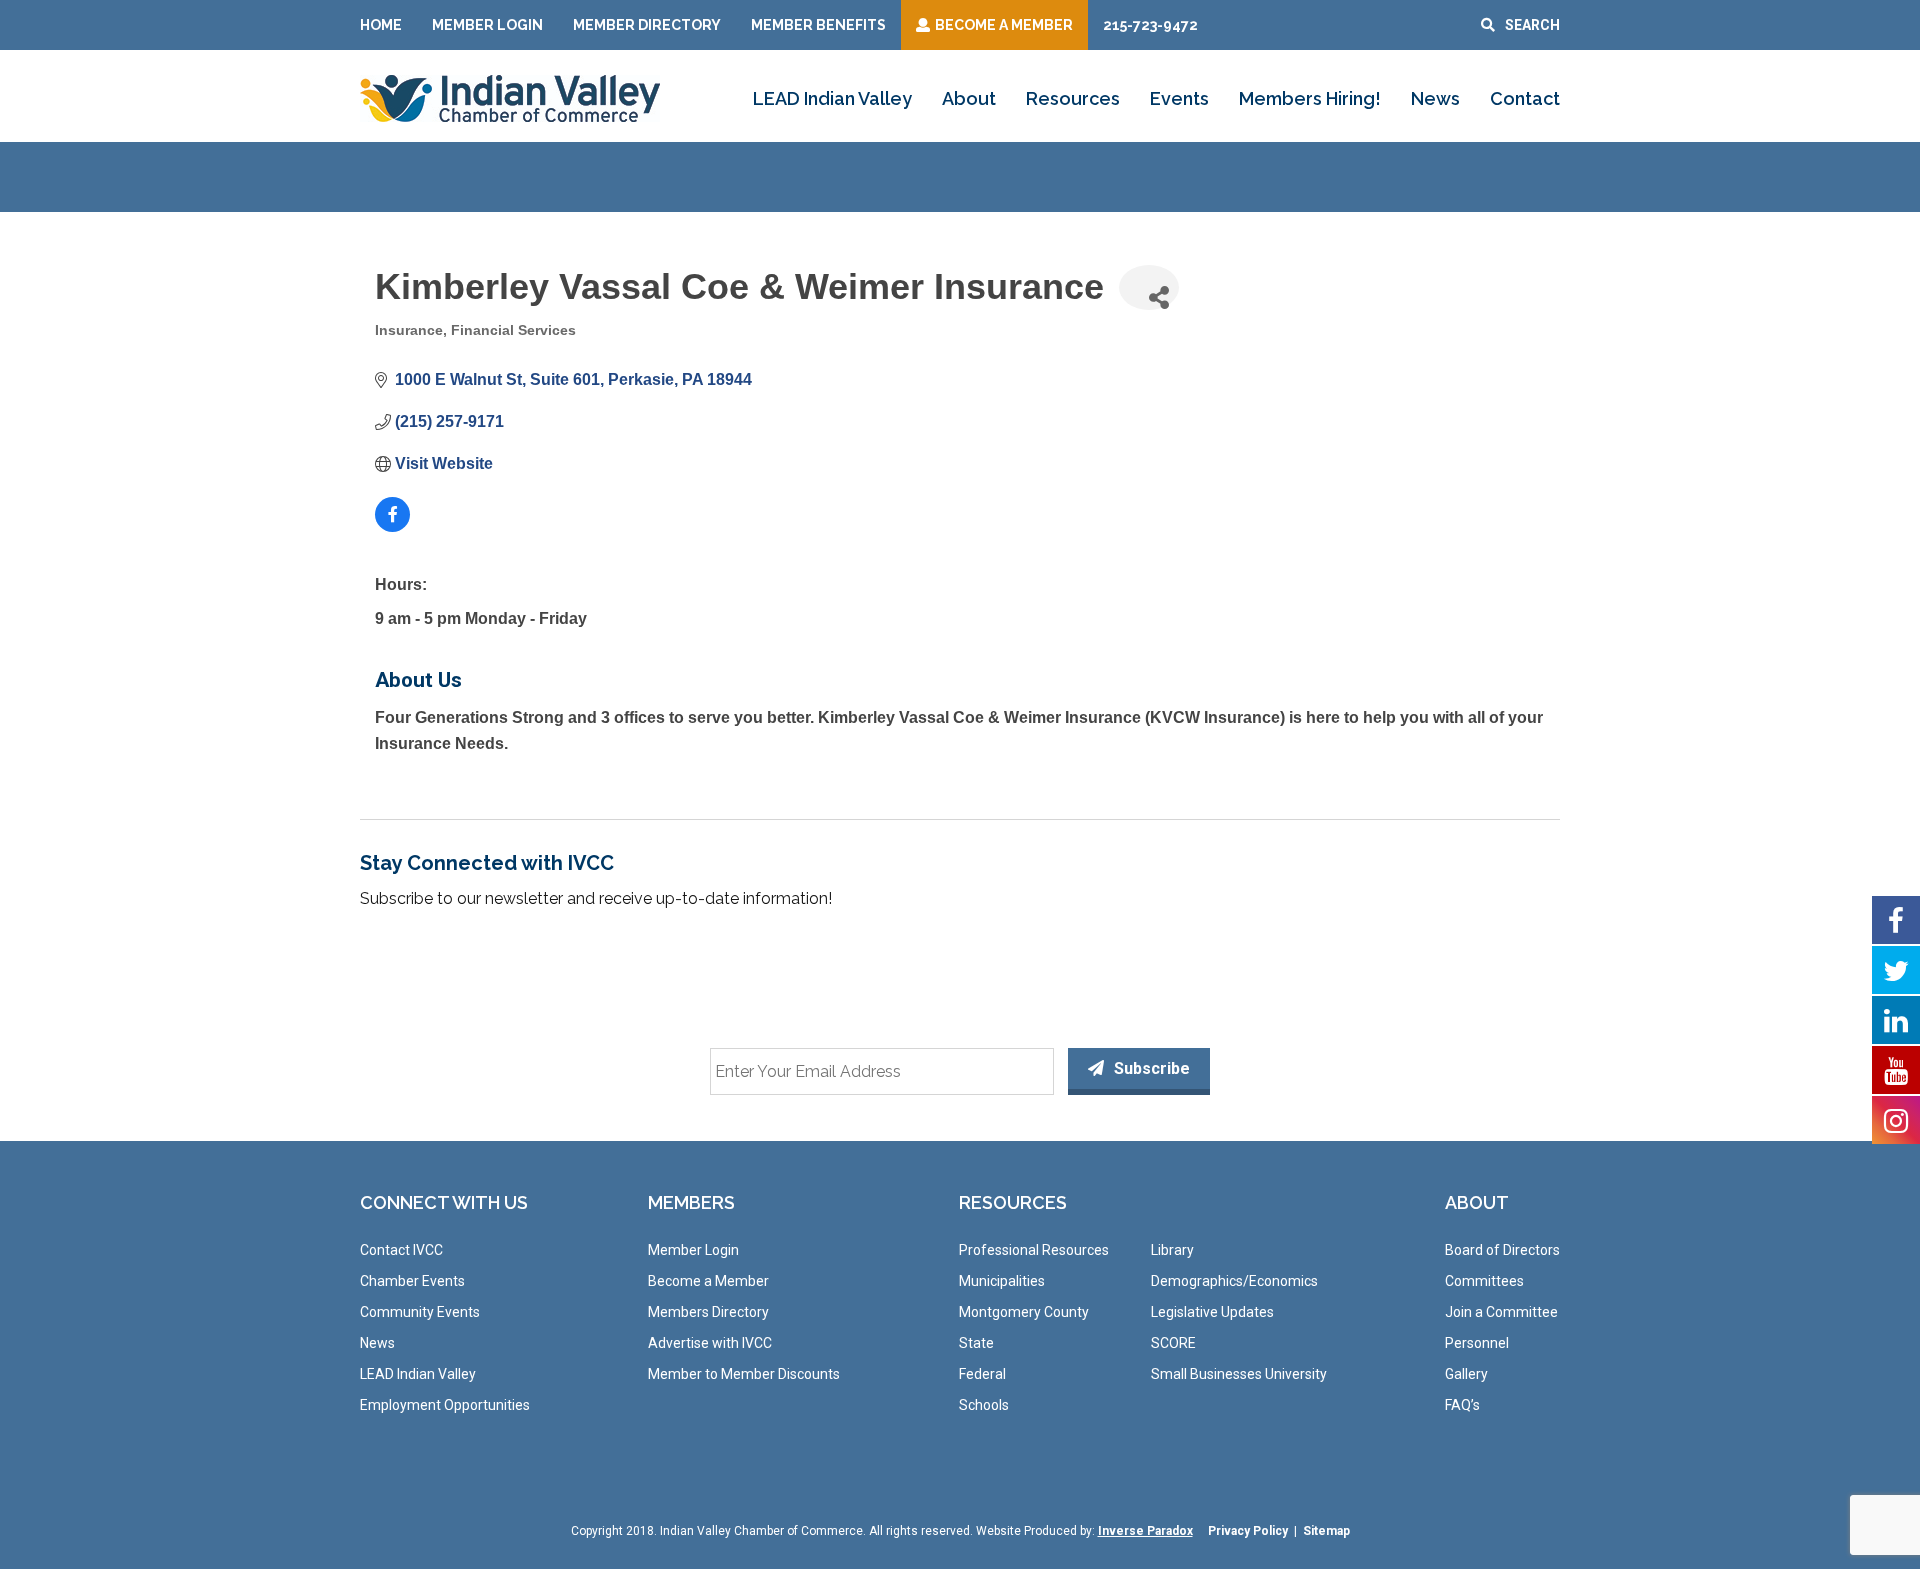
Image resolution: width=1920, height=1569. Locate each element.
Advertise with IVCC (710, 1343)
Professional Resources (1034, 1250)
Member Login (487, 25)
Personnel (1477, 1343)
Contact (1525, 98)
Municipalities (1002, 1281)
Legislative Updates (1212, 1312)
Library (1172, 1250)
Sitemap (1326, 1531)
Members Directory (708, 1312)
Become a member (1004, 25)
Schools (984, 1405)
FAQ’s (1462, 1405)
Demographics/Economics (1234, 1281)
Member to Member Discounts (744, 1374)
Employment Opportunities (445, 1405)
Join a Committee (1501, 1312)
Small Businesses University (1239, 1374)
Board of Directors (1502, 1250)
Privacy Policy (1248, 1531)
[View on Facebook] (392, 526)
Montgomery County (1024, 1312)
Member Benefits (818, 25)
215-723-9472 (1150, 25)
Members (691, 1202)
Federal (982, 1374)
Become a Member (708, 1281)
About (969, 98)
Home (381, 25)
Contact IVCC (401, 1250)
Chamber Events (412, 1281)
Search (1532, 25)
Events (1179, 98)
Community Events (420, 1312)
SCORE (1173, 1343)
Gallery (1466, 1374)
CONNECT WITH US (444, 1202)
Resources (1073, 98)
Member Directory (647, 25)
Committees (1484, 1281)
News (1435, 98)
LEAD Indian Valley (832, 98)
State (976, 1343)
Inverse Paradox (1145, 1531)
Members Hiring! (1310, 98)
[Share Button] (1149, 287)
